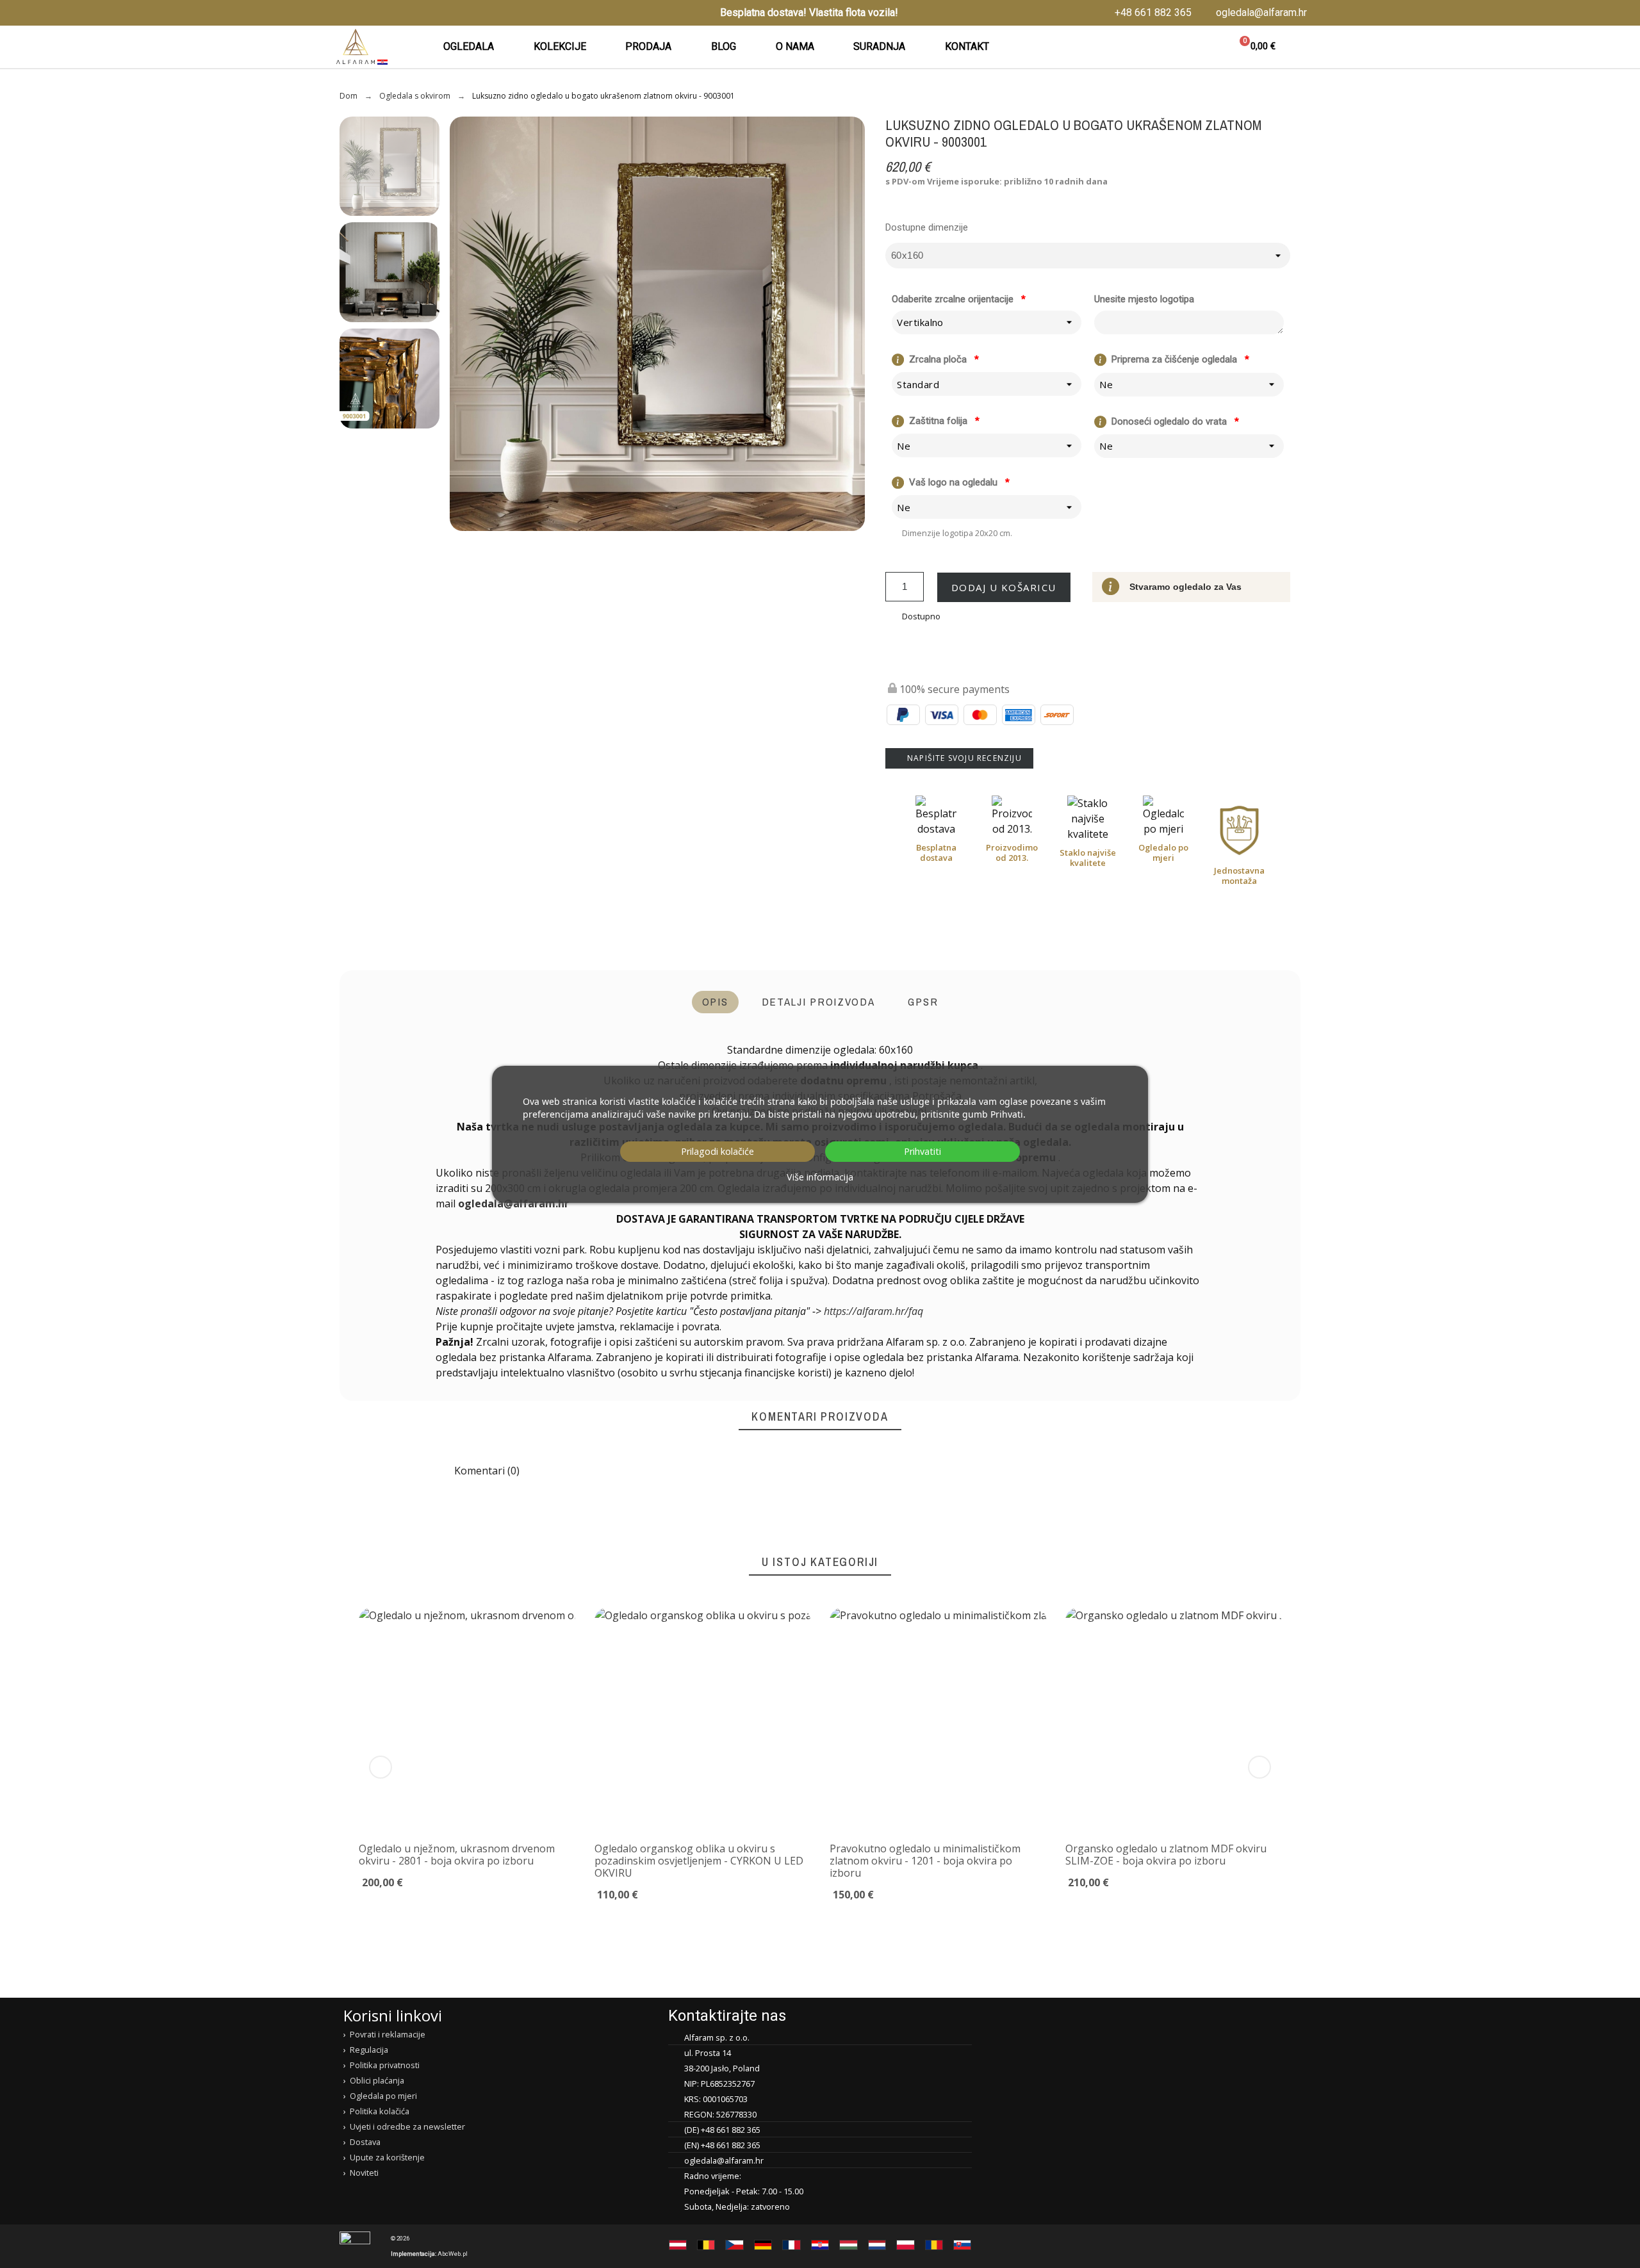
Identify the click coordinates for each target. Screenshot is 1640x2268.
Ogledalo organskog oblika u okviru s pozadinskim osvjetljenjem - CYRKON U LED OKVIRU (699, 1860)
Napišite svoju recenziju (963, 758)
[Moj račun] (1202, 47)
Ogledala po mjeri (383, 2096)
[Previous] (381, 1767)
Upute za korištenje (387, 2157)
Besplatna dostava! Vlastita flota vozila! (809, 12)
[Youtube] (381, 13)
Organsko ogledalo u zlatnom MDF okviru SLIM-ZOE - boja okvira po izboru (1166, 1854)
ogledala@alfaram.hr (513, 1203)
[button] (1171, 47)
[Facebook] (341, 13)
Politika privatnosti (385, 2065)
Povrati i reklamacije (388, 2034)
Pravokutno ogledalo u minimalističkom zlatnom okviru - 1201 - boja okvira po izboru (925, 1860)
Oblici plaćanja (377, 2080)
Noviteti (364, 2173)
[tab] (715, 1002)
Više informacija (820, 1177)
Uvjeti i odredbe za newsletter (407, 2126)
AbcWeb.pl (453, 2254)
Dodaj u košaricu (1004, 587)
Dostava (365, 2142)
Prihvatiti (922, 1151)
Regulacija (369, 2050)
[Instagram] (361, 13)
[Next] (1259, 1767)
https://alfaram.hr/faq (873, 1311)
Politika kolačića (380, 2111)
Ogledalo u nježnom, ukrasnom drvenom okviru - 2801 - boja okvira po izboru (457, 1854)
